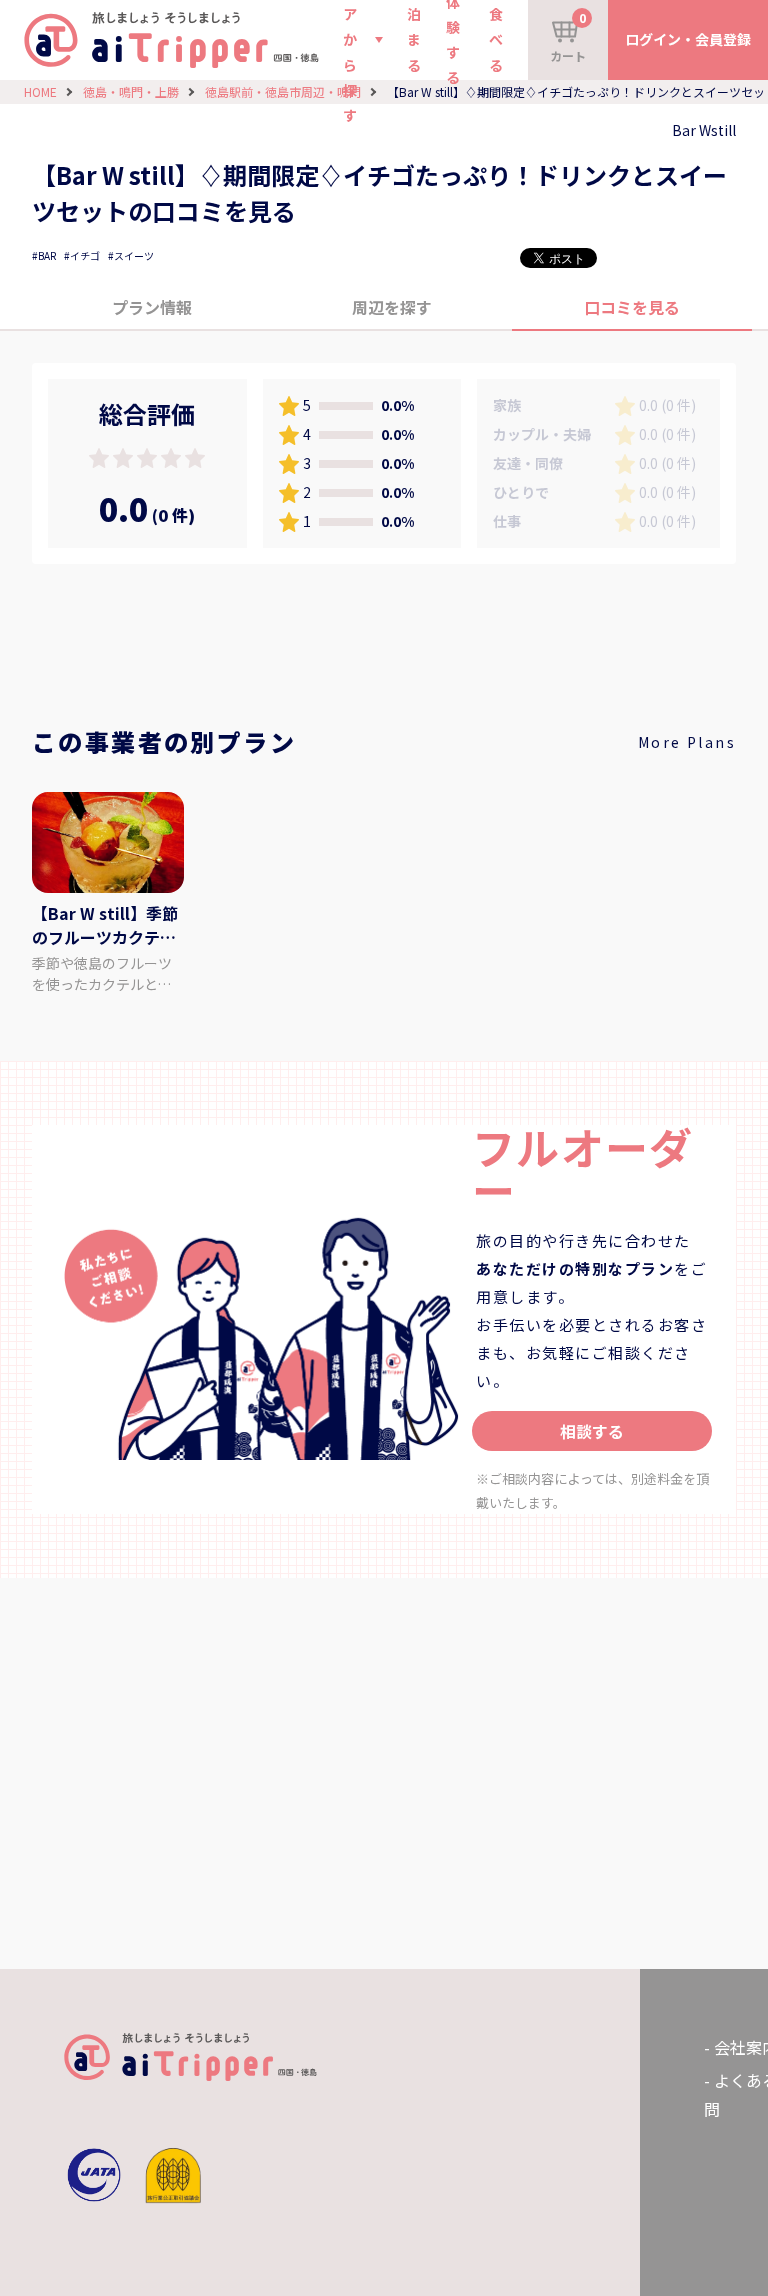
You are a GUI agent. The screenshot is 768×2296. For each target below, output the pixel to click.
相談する (592, 1431)
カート (568, 36)
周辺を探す (392, 307)
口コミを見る (632, 307)
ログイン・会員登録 (688, 39)
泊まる (414, 39)
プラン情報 (152, 307)
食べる (496, 39)
